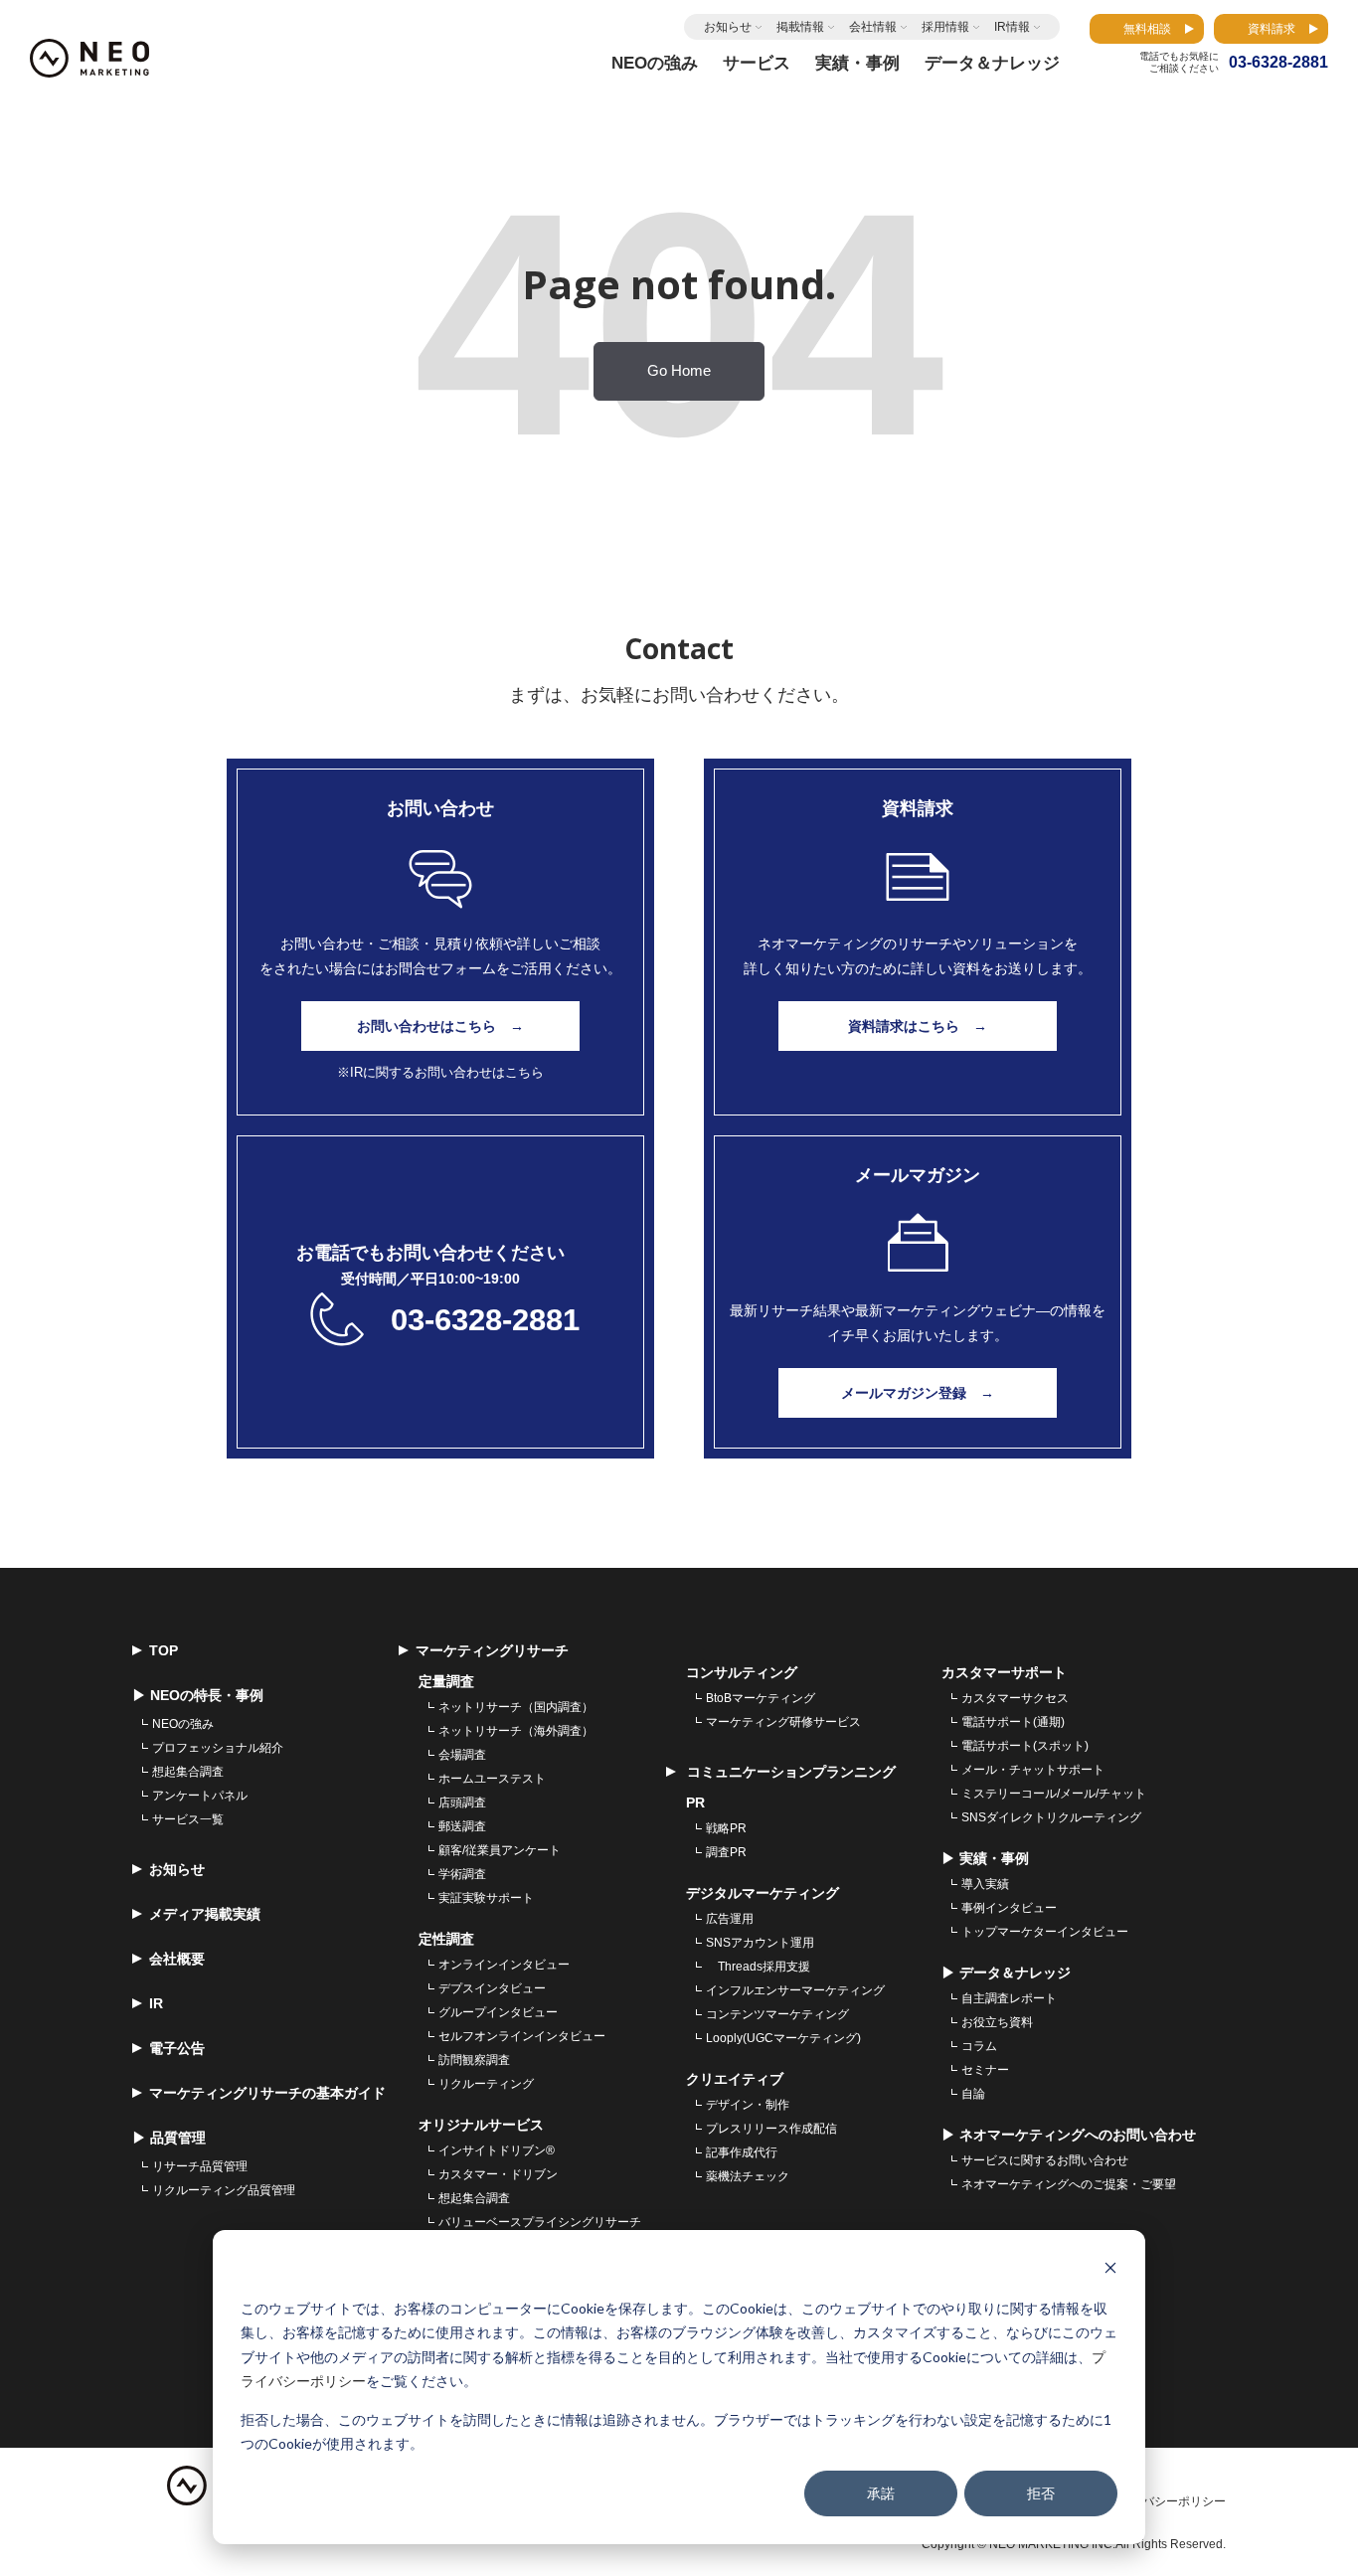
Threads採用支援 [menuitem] (758, 1967)
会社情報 (873, 27)
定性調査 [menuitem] (446, 1939)
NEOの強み (655, 63)
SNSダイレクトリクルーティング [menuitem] (1051, 1817)
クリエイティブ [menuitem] (735, 2079)
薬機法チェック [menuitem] (748, 2176)
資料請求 (1272, 29)
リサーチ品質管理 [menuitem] (200, 2166)
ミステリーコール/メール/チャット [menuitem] (1054, 1794)
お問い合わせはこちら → (440, 1026)
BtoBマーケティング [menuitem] (761, 1698)
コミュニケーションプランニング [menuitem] (789, 1772)
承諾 (881, 2493)
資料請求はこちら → (918, 1026)
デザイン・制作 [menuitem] (748, 2105)
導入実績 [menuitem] (985, 1884)
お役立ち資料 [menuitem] (997, 2022)
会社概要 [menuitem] (177, 1959)
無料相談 (1147, 29)
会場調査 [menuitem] (462, 1755)
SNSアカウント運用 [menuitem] (760, 1943)
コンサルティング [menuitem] (742, 1672)
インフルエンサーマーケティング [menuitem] (795, 1990)
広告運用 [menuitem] (730, 1919)
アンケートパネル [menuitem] (200, 1796)
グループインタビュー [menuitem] (498, 2012)
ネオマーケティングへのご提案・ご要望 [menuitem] (1069, 2184)
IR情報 (1012, 27)
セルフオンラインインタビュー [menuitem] (522, 2036)
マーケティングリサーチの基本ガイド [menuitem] (267, 2093)
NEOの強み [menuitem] (183, 1724)
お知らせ (728, 27)
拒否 (1041, 2493)
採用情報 (945, 27)
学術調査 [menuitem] (462, 1874)
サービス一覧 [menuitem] (188, 1819)
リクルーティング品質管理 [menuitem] (224, 2190)
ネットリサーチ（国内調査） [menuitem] (516, 1707)
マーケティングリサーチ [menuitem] (492, 1650)
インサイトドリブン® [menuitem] (497, 2150)
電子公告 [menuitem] (177, 2048)
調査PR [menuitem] (726, 1852)
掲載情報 (800, 27)
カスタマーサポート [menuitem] (1004, 1672)
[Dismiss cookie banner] (1110, 2270)
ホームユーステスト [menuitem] (492, 1779)
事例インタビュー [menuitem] (1009, 1908)
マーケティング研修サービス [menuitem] (783, 1722)
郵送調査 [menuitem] (462, 1826)
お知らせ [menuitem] (177, 1869)
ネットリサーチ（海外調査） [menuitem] (516, 1731)
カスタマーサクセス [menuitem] (1015, 1698)
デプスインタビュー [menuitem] (492, 1988)
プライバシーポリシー (1166, 2501)
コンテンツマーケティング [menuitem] (777, 2014)
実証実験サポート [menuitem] (486, 1898)
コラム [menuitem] (979, 2046)
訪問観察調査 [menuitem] (474, 2060)
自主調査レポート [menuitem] (1009, 1998)
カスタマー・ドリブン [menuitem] (498, 2174)
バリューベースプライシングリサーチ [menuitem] (540, 2222)
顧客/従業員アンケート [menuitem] (500, 1850)
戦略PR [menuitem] (726, 1828)
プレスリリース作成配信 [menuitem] (771, 2129)
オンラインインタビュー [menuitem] (504, 1965)
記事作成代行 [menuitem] (742, 2152)
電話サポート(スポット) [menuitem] (1025, 1746)
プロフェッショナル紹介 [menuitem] (218, 1748)
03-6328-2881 (485, 1320)
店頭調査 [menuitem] (462, 1803)
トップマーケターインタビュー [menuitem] (1045, 1932)
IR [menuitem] (156, 2003)
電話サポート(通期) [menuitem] (1013, 1722)
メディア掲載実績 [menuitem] (205, 1914)
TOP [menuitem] (164, 1650)
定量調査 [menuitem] (446, 1681)
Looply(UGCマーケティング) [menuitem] (783, 2038)
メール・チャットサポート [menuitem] (1033, 1770)
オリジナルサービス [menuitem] (481, 2125)
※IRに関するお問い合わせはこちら (440, 1072)
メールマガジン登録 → (918, 1393)
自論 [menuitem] (973, 2094)
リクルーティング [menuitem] (486, 2084)
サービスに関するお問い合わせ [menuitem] (1045, 2160)
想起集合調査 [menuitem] (188, 1772)
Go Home (679, 371)
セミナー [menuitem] (985, 2070)
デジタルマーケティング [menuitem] (763, 1893)
